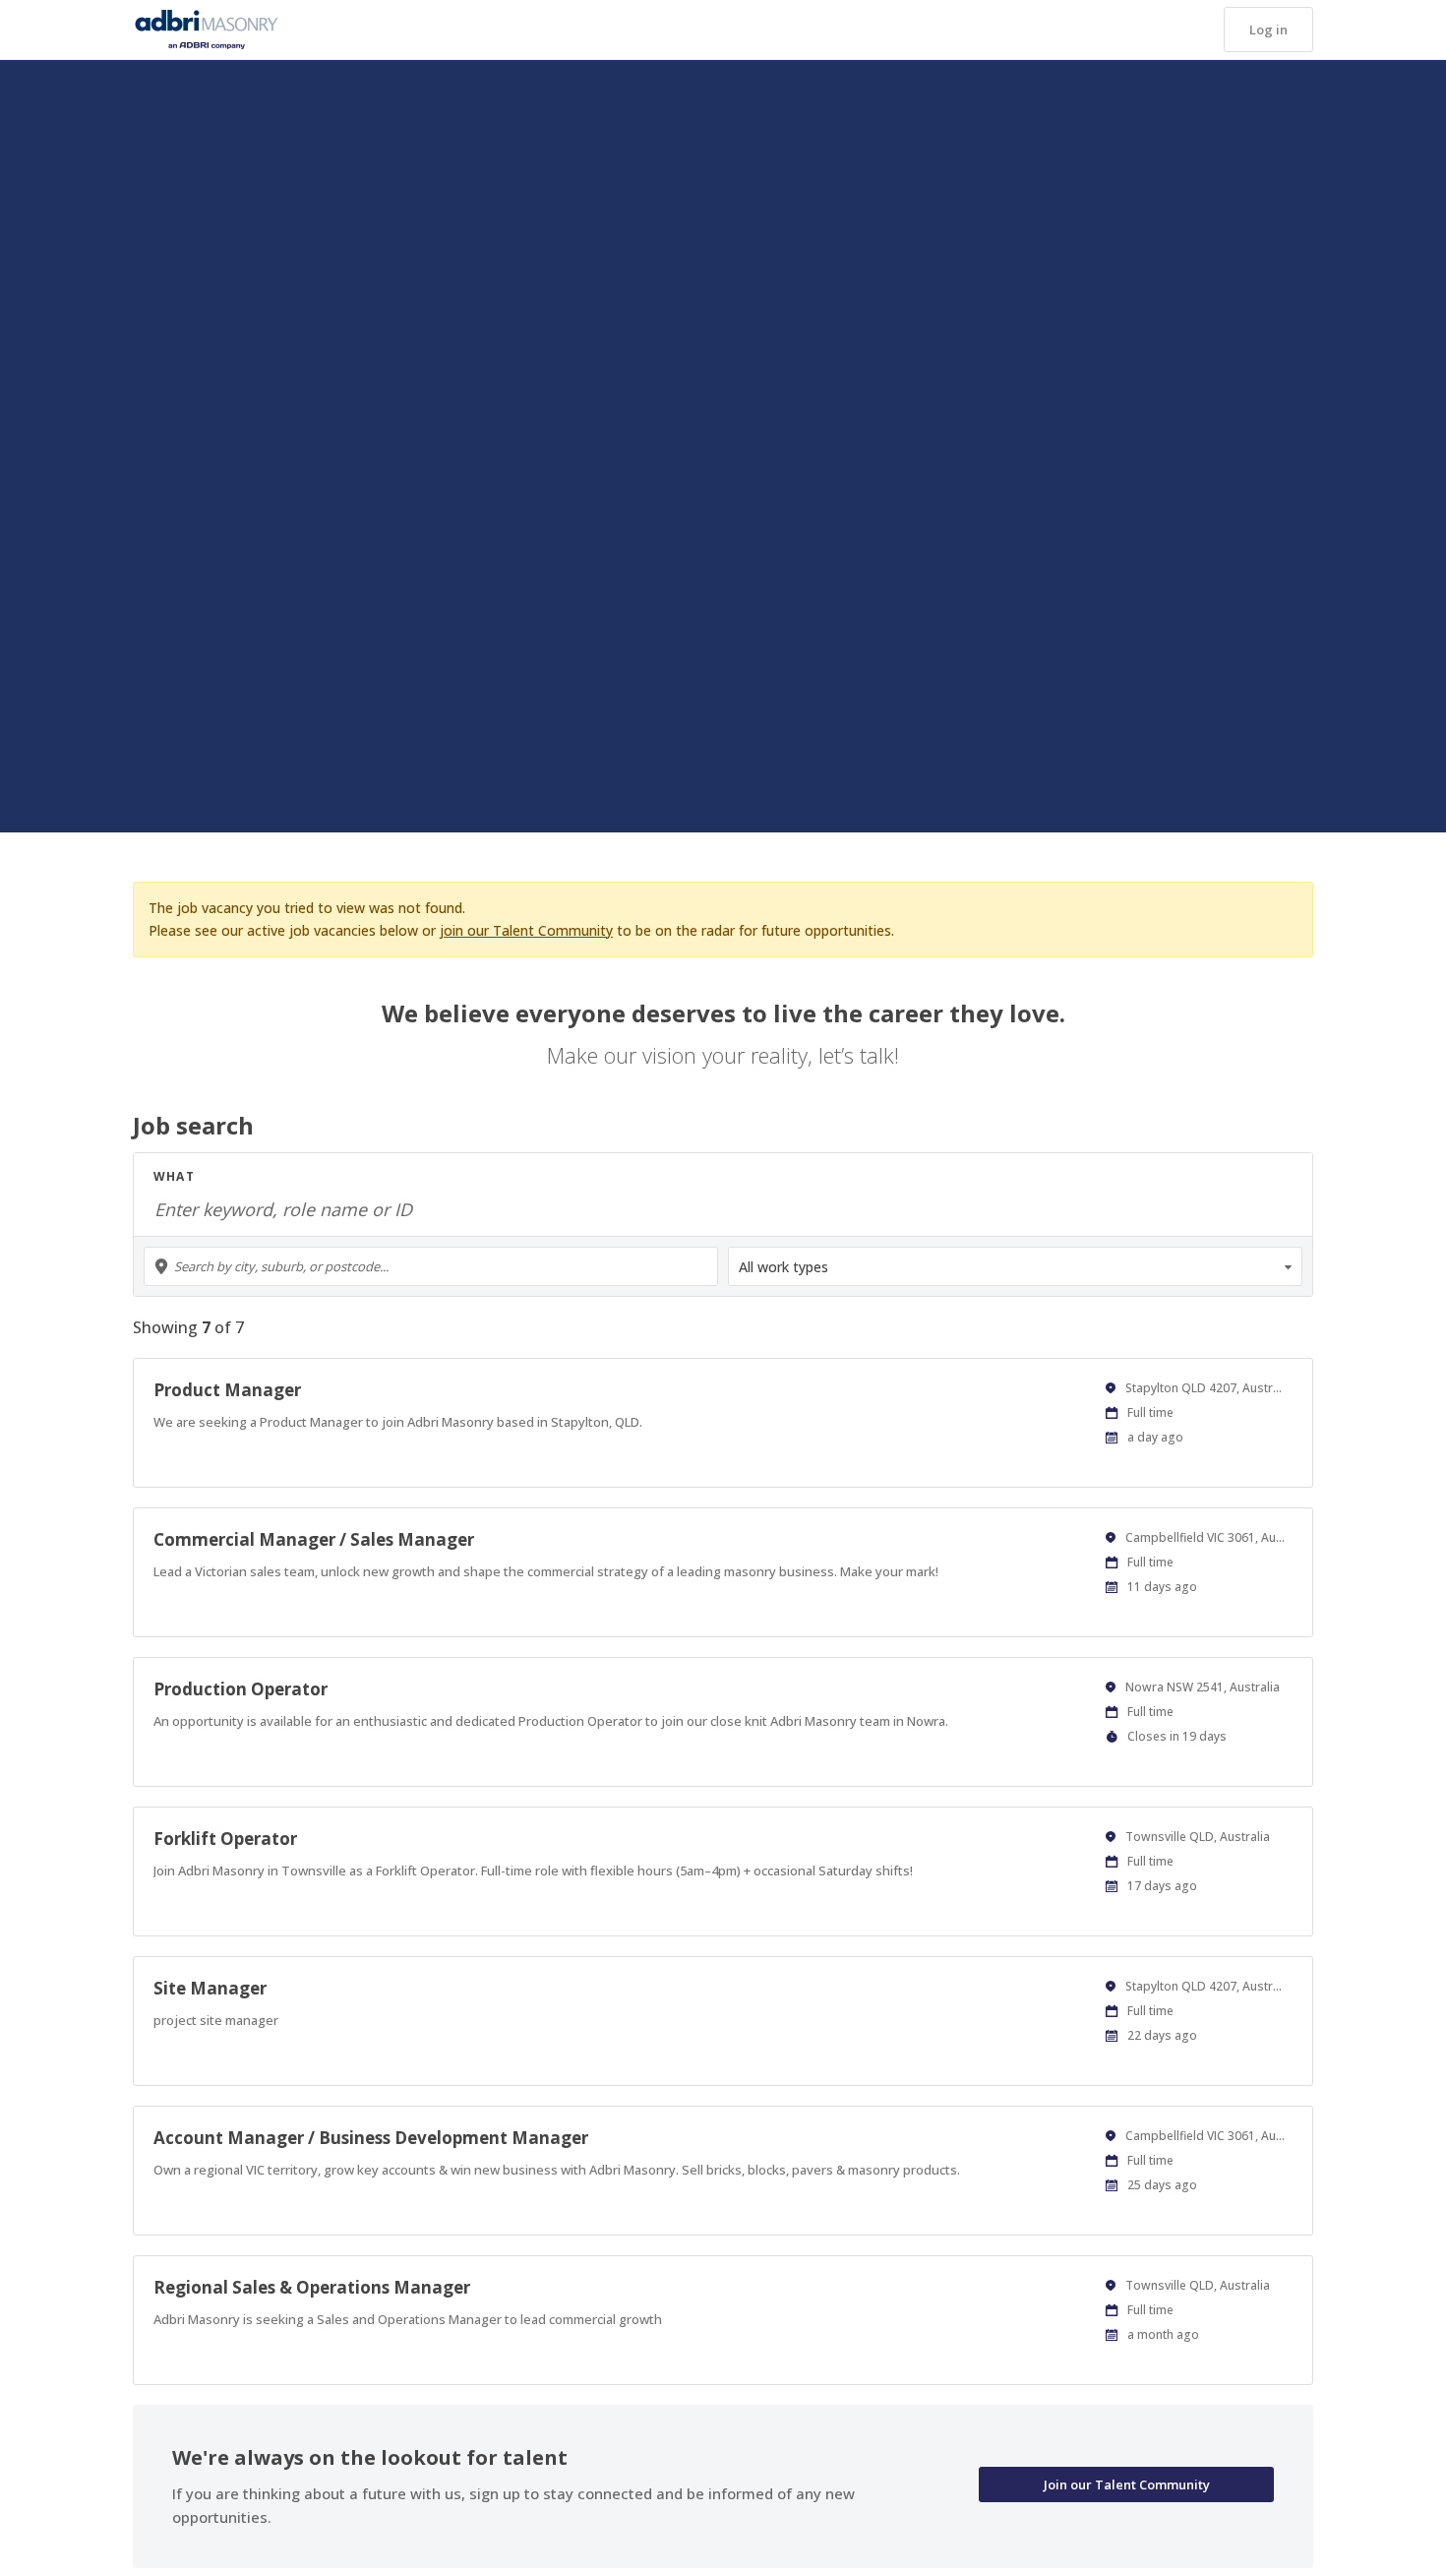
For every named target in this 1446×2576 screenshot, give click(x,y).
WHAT (174, 1176)
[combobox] (431, 1266)
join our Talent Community (526, 930)
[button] (1268, 30)
